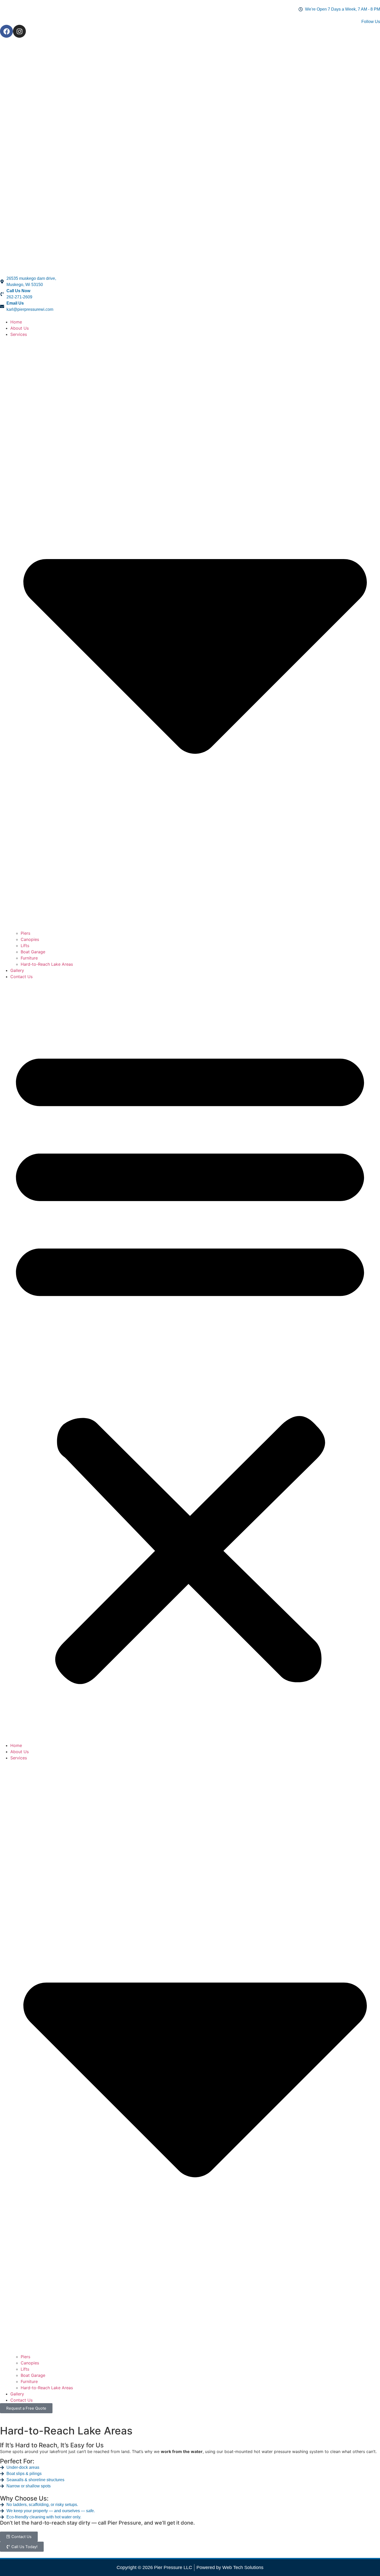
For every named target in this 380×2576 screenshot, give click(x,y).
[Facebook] (6, 31)
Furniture (29, 958)
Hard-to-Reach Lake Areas (47, 964)
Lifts (25, 946)
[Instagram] (19, 31)
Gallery (17, 970)
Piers (25, 933)
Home (16, 322)
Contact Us (21, 977)
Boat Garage (33, 952)
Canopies (30, 939)
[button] (190, 1361)
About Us (20, 328)
